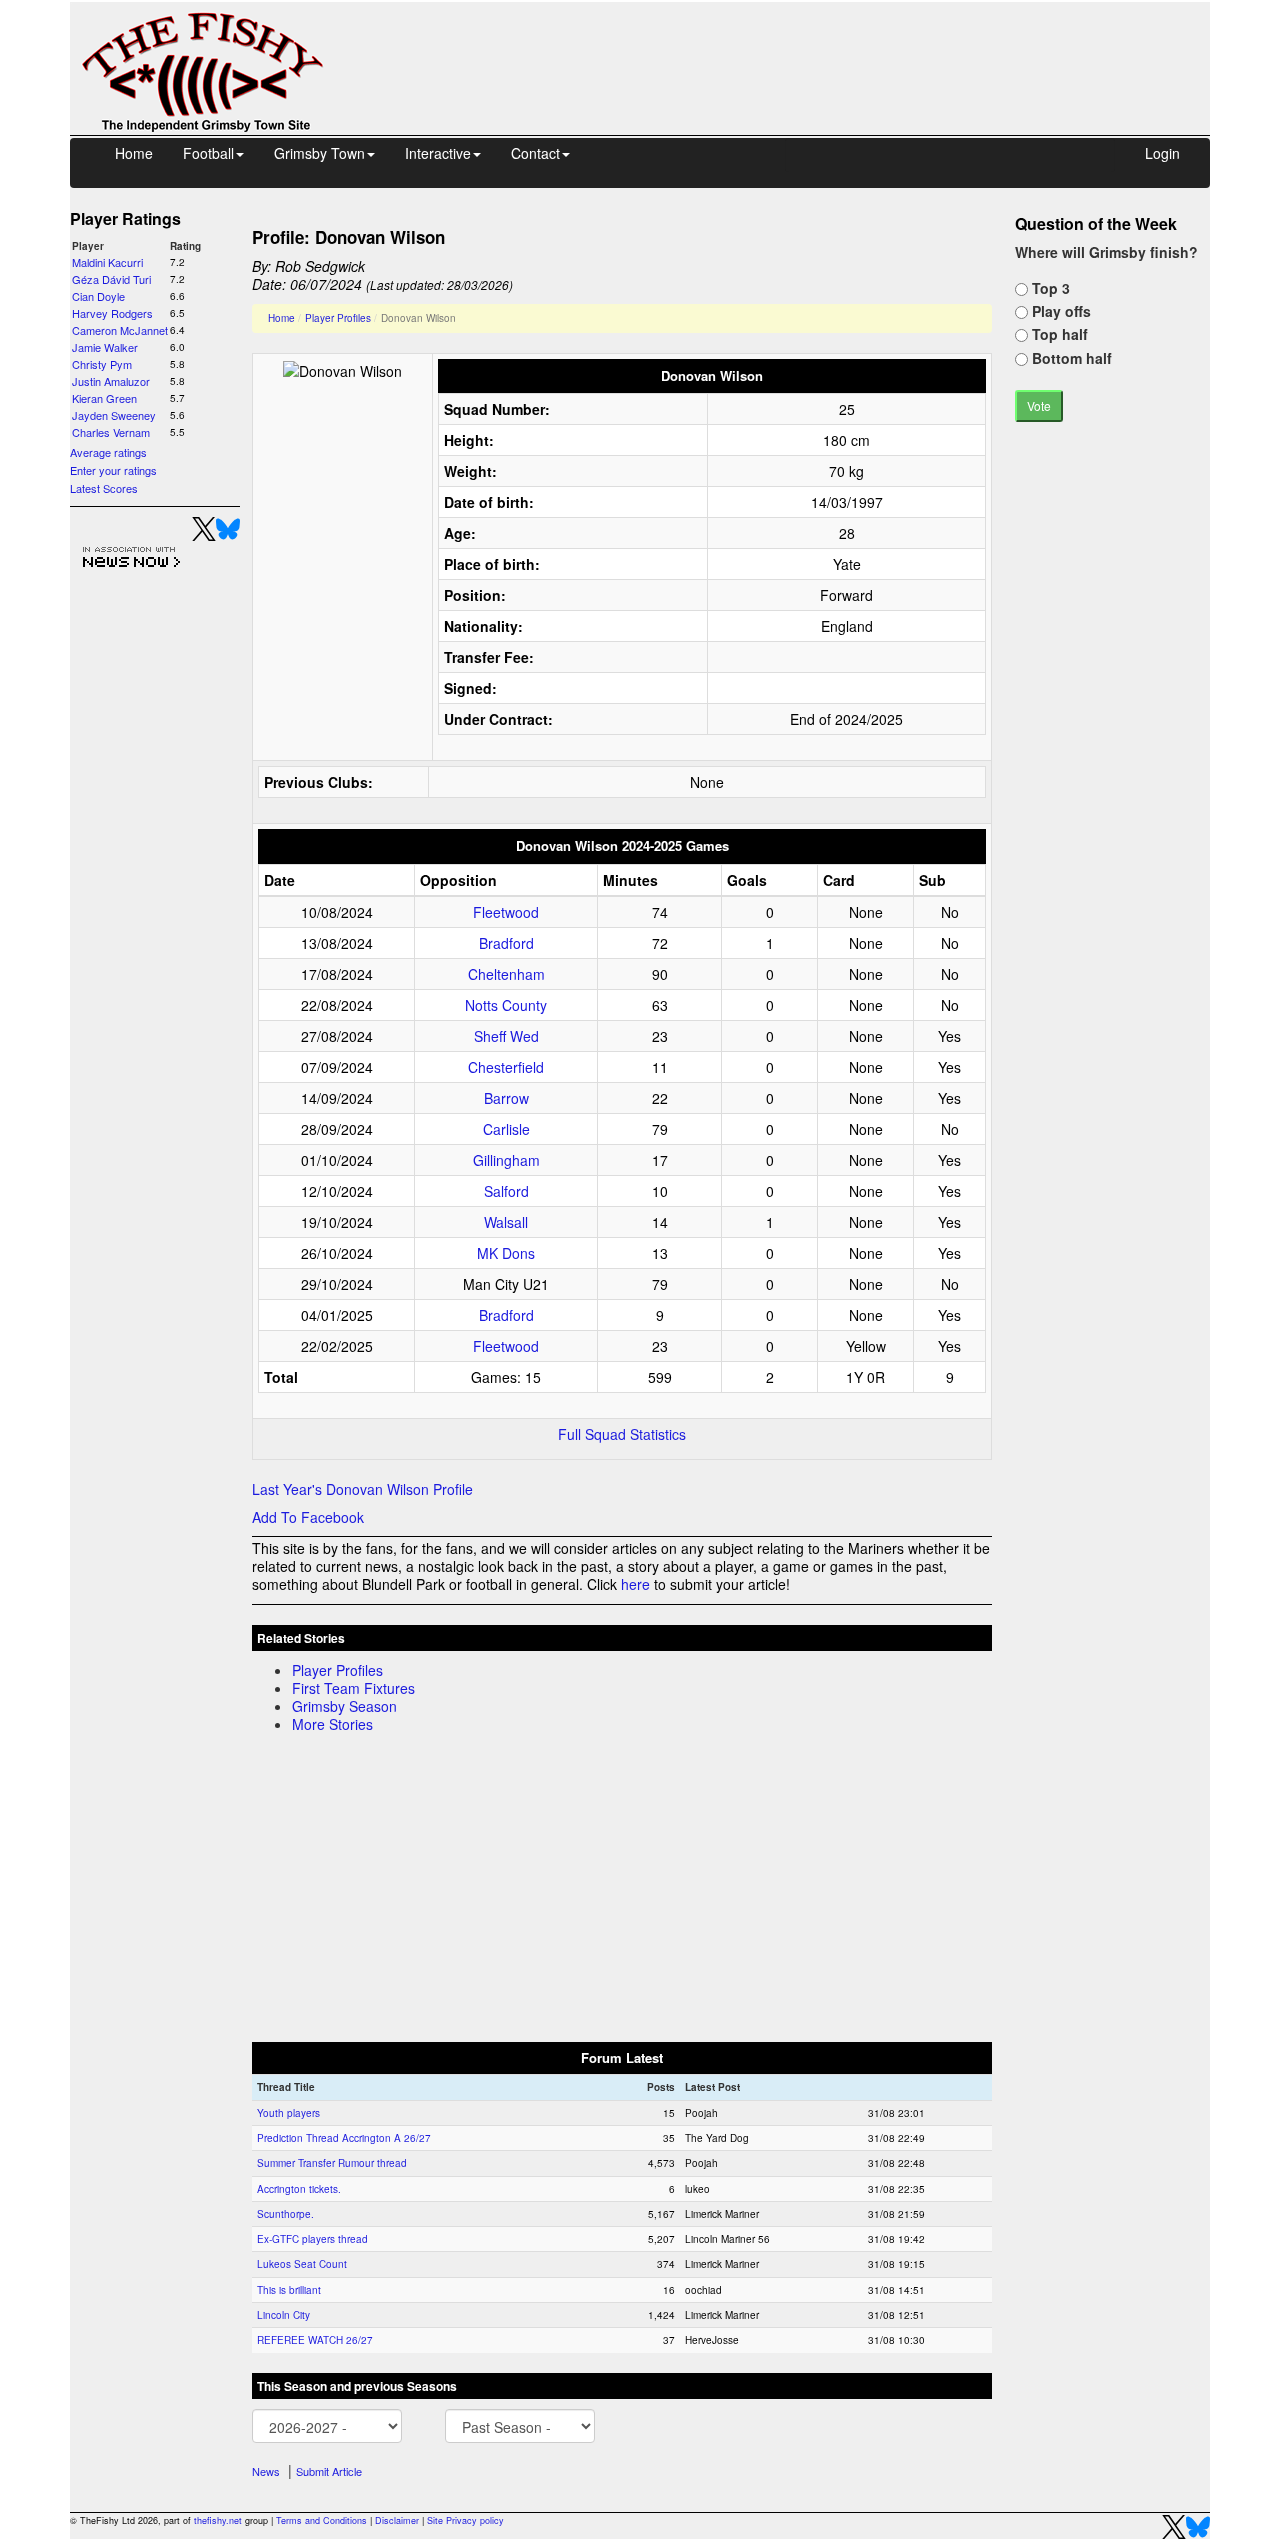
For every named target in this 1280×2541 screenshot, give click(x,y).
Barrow (506, 1098)
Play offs (1059, 311)
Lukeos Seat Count (302, 2264)
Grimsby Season (344, 1706)
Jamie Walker (105, 347)
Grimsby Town (319, 153)
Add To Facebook (308, 1517)
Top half (1058, 334)
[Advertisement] (785, 48)
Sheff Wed (506, 1036)
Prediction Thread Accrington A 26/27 (344, 2138)
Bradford (506, 943)
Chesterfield (506, 1067)
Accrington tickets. (299, 2189)
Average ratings (108, 452)
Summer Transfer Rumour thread (332, 2163)
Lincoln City (283, 2315)
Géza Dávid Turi (111, 279)
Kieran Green (104, 398)
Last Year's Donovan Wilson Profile (362, 1489)
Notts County (506, 1005)
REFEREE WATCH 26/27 (315, 2340)
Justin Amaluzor (111, 381)
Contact (535, 153)
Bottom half (1070, 358)
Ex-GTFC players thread (312, 2239)
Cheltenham (506, 974)
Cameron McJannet (120, 330)
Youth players (288, 2113)
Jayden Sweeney (114, 415)
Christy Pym (102, 364)
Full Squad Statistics (622, 1434)
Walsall (506, 1222)
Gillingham (506, 1160)
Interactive (438, 153)
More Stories (332, 1724)
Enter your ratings (113, 470)
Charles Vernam (111, 432)
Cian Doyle (98, 296)
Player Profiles (338, 318)
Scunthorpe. (285, 2214)
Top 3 (1049, 288)
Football (208, 153)
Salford (506, 1191)
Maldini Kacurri (107, 262)
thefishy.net (218, 2520)
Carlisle (506, 1129)
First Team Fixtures (353, 1688)
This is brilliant (289, 2290)
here (635, 1584)
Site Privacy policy (465, 2520)
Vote (1039, 405)
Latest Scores (104, 488)
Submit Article (329, 2471)
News (266, 2471)
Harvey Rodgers (112, 313)
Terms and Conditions (321, 2520)
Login (1162, 153)
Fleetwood (506, 912)
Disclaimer (397, 2520)
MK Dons (506, 1253)
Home (134, 153)
